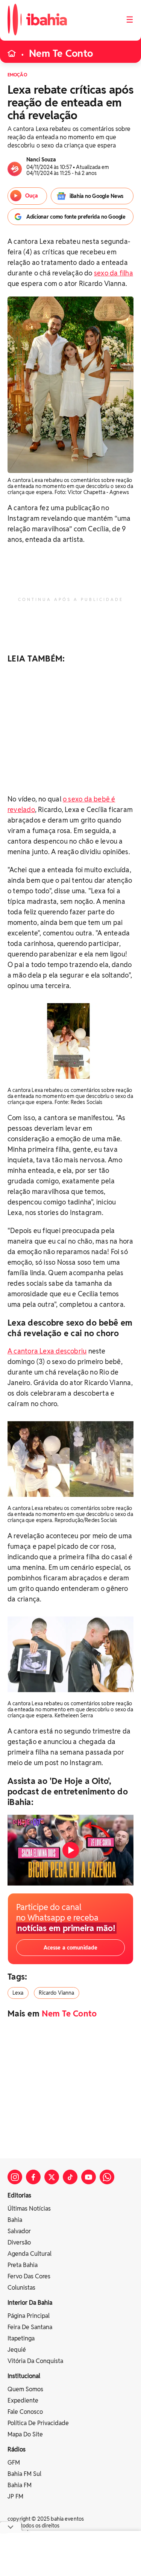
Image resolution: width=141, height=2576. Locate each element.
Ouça (32, 196)
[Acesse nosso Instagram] (15, 2177)
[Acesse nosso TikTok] (70, 2177)
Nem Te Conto (61, 53)
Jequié (17, 2350)
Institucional (24, 2376)
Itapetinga (21, 2338)
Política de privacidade (38, 2423)
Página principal (29, 2316)
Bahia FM (20, 2485)
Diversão (19, 2242)
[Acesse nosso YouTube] (89, 2177)
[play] (71, 1850)
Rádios (17, 2449)
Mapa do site (25, 2434)
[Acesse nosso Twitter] (52, 2177)
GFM (14, 2463)
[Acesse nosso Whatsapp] (107, 2177)
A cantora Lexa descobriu (47, 1351)
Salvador (19, 2231)
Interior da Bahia (30, 2303)
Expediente (23, 2400)
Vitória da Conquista (35, 2361)
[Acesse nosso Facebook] (33, 2177)
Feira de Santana (30, 2327)
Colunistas (21, 2288)
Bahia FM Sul (24, 2474)
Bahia (15, 2220)
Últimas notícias (29, 2209)
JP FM (15, 2496)
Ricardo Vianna (57, 1993)
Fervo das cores (29, 2276)
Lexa (18, 1993)
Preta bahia (23, 2265)
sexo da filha (114, 273)
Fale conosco (25, 2412)
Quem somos (25, 2389)
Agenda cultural (30, 2254)
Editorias (19, 2195)
